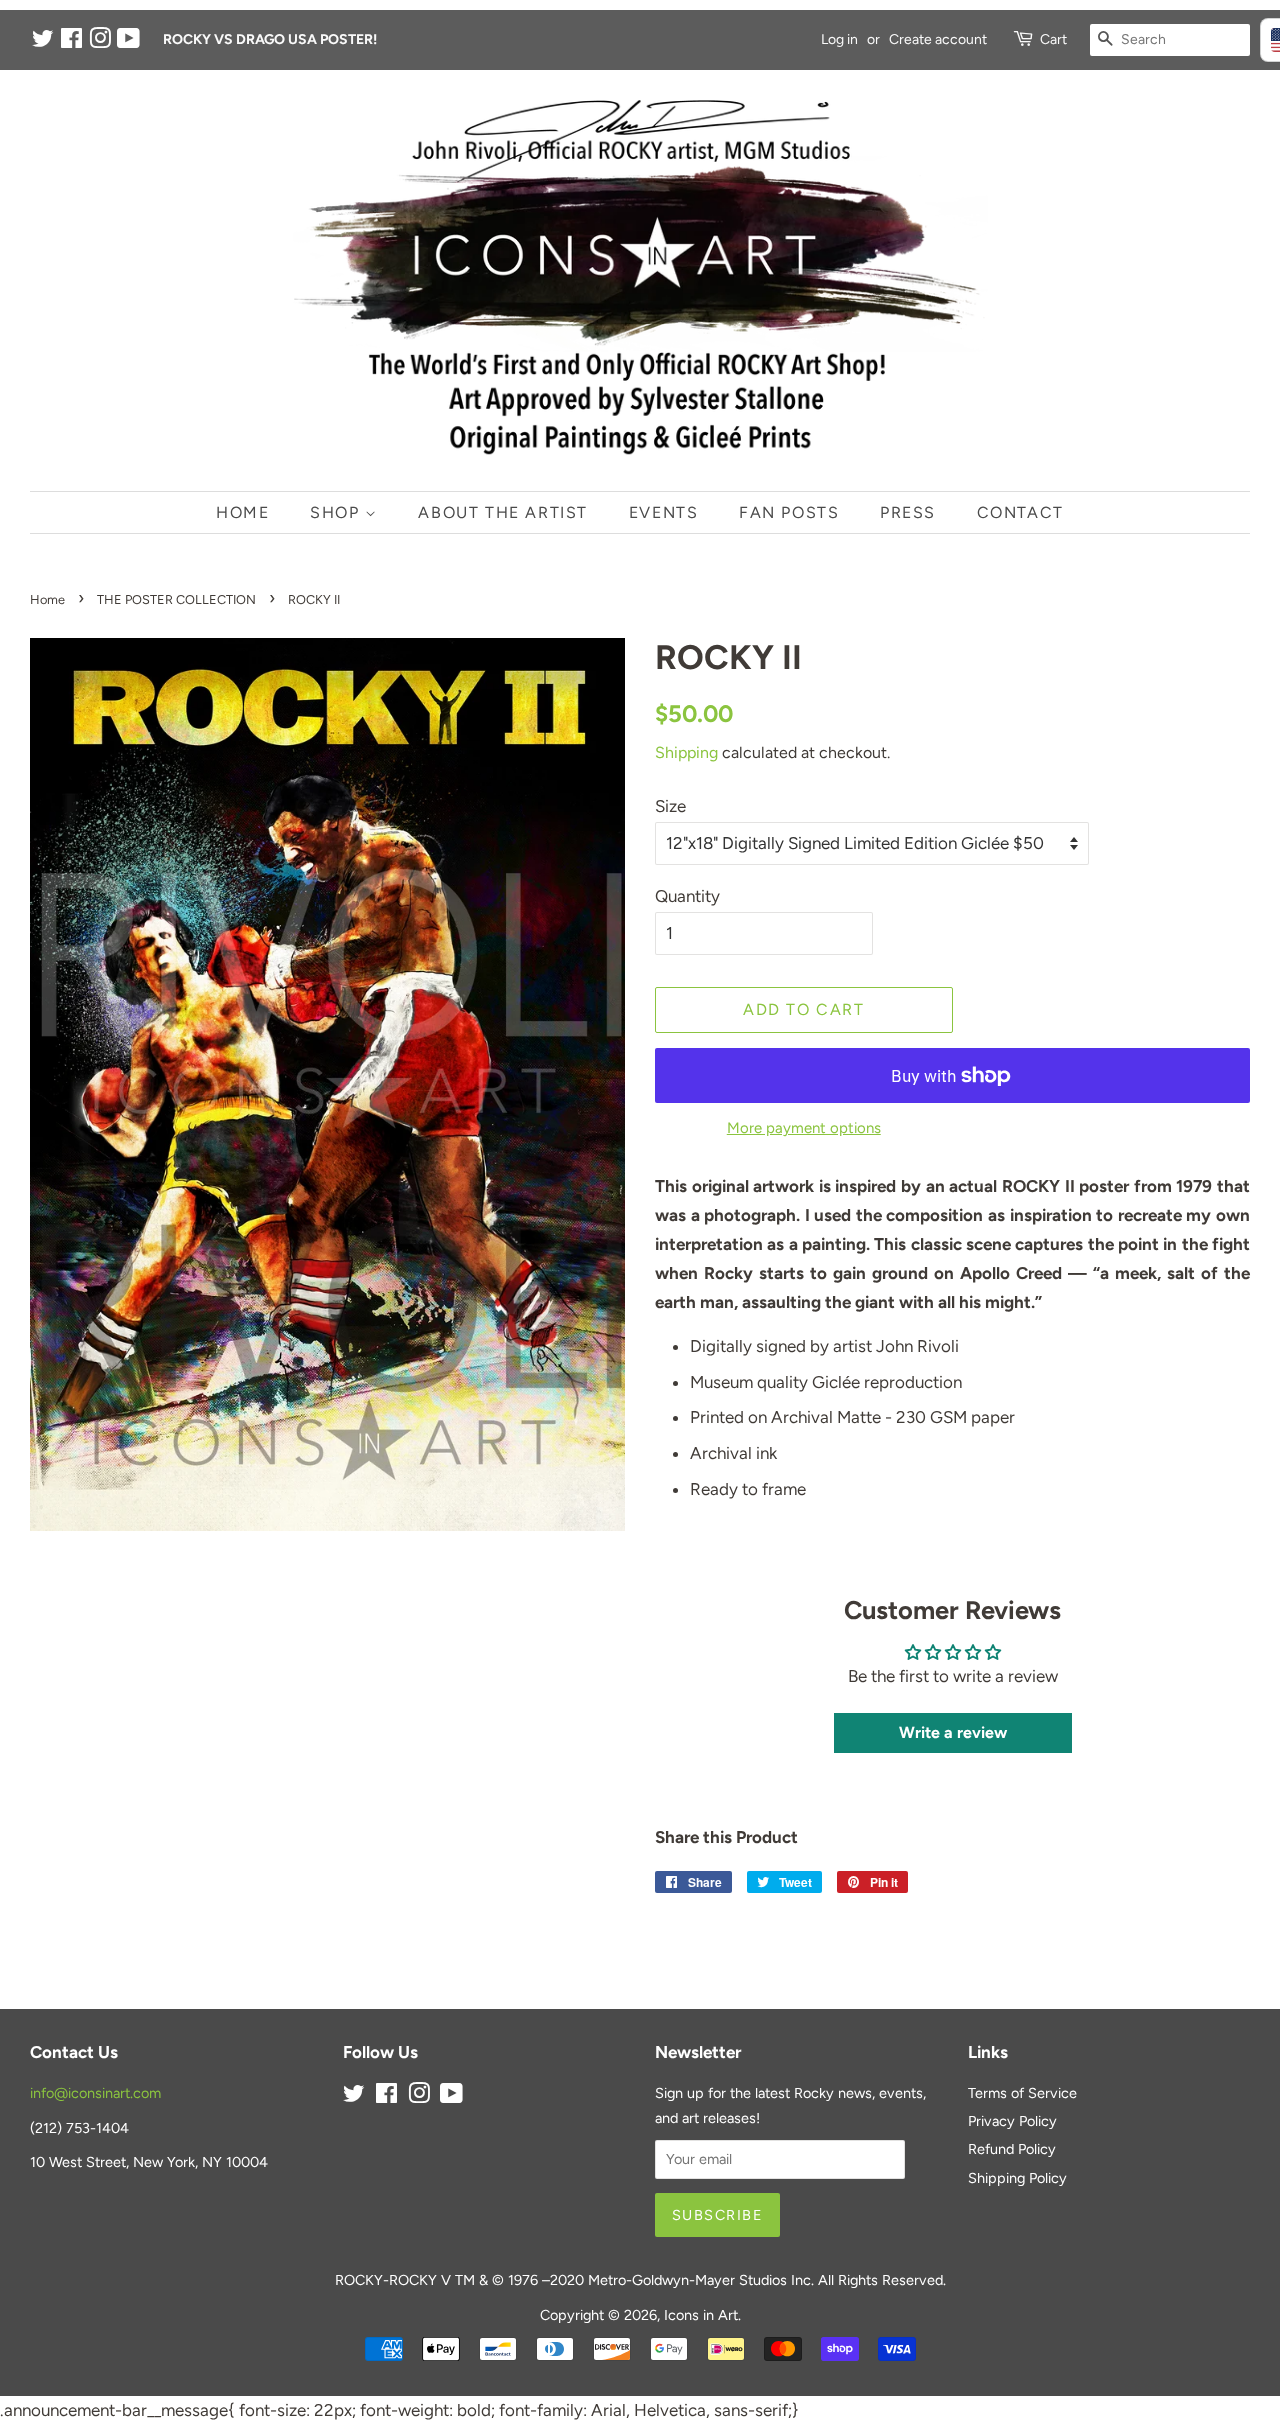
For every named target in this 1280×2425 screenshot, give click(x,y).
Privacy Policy (1012, 2121)
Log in (839, 39)
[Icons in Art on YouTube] (128, 42)
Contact (1020, 512)
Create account (938, 39)
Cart (1053, 39)
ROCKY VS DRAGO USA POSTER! (270, 39)
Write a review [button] (953, 1732)
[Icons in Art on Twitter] (43, 42)
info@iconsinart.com (95, 2093)
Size (670, 806)
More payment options (804, 1128)
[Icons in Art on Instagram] (100, 42)
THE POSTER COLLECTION (176, 599)
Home (242, 512)
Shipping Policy (1017, 2178)
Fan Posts (789, 512)
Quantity (687, 896)
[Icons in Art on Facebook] (71, 42)
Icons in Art (701, 2315)
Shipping (686, 752)
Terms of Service (1022, 2093)
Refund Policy (1012, 2149)
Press (908, 512)
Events (664, 512)
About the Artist (503, 512)
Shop (337, 512)
